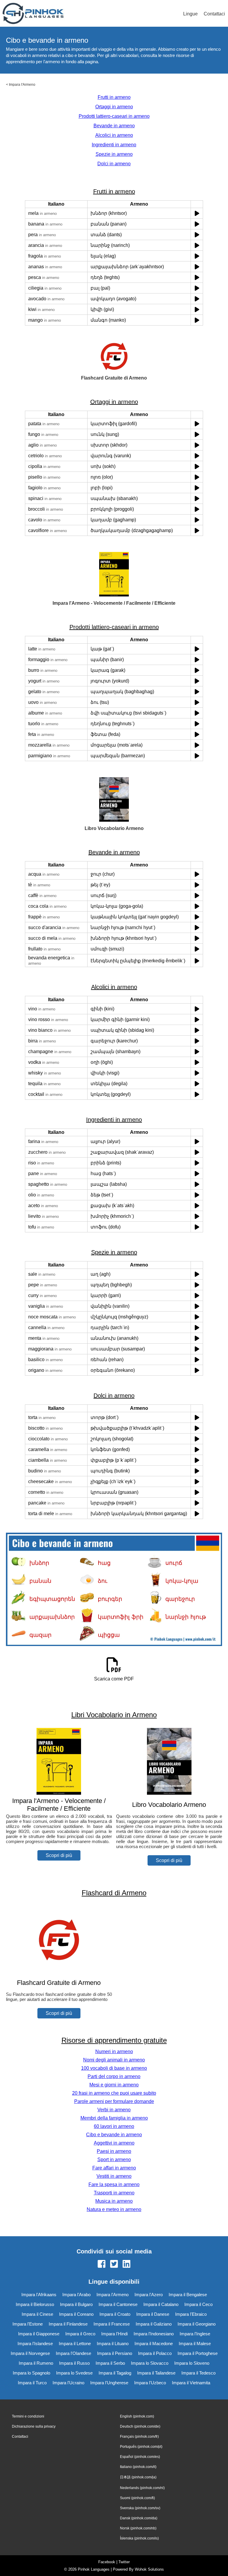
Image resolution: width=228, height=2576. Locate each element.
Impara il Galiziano (154, 2324)
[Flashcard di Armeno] (59, 1971)
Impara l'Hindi (114, 2334)
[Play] (197, 213)
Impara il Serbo (110, 2363)
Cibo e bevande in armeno (114, 2135)
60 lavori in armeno (114, 2126)
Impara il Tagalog (115, 2373)
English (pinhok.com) (137, 2416)
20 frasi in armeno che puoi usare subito (114, 2093)
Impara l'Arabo (76, 2295)
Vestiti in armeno (114, 2176)
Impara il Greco (80, 2334)
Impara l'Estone (28, 2324)
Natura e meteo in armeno (114, 2209)
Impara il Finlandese (68, 2324)
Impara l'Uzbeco (150, 2383)
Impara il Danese (153, 2314)
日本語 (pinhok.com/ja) (138, 2477)
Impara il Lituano (113, 2344)
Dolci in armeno (114, 164)
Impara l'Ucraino (68, 2383)
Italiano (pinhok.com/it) (138, 2467)
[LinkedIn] (126, 2264)
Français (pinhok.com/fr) (139, 2437)
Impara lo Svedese (74, 2373)
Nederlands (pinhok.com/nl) (142, 2488)
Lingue (190, 14)
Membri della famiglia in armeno (114, 2118)
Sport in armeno (114, 2160)
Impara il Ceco (198, 2304)
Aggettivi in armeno (114, 2143)
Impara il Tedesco (198, 2373)
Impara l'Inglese (195, 2334)
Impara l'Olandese (73, 2353)
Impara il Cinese (37, 2314)
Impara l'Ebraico (191, 2314)
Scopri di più (59, 1855)
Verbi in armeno (114, 2110)
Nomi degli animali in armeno (114, 2060)
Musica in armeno (114, 2201)
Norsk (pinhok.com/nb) (138, 2528)
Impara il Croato (115, 2314)
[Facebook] (102, 2264)
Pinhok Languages (94, 2569)
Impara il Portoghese (198, 2353)
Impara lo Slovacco (150, 2363)
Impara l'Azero (149, 2295)
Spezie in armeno (114, 154)
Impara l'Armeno (22, 85)
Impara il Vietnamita (191, 2383)
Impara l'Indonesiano (154, 2334)
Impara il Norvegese (30, 2353)
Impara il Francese (112, 2324)
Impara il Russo (74, 2363)
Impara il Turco (32, 2383)
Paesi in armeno (114, 2151)
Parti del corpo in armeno (114, 2076)
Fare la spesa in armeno (114, 2184)
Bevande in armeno (114, 126)
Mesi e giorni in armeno (114, 2085)
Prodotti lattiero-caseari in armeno (114, 116)
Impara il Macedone (154, 2344)
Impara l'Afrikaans (39, 2295)
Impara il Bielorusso (35, 2304)
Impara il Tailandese (156, 2373)
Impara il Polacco (155, 2353)
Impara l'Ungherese (109, 2383)
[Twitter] (114, 2264)
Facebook (107, 2562)
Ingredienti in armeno (114, 145)
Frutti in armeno (114, 97)
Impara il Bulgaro (76, 2304)
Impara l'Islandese (35, 2344)
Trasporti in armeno (114, 2193)
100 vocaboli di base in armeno (114, 2068)
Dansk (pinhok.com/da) (139, 2518)
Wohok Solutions (149, 2569)
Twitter (124, 2562)
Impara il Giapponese (39, 2334)
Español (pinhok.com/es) (140, 2457)
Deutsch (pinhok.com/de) (140, 2426)
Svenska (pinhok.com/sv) (140, 2508)
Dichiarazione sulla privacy (34, 2426)
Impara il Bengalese (188, 2295)
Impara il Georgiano (197, 2324)
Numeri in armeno (114, 2052)
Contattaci (214, 14)
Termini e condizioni (28, 2416)
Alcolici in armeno (114, 135)
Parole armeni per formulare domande (114, 2101)
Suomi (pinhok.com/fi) (137, 2498)
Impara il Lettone (75, 2344)
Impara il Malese (195, 2344)
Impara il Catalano (161, 2304)
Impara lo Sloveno (192, 2363)
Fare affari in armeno (114, 2168)
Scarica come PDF (114, 1679)
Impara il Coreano (76, 2314)
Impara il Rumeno (36, 2363)
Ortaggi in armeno (114, 107)
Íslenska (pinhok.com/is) (139, 2538)
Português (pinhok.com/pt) (141, 2447)
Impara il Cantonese (118, 2304)
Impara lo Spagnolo (31, 2373)
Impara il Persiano (115, 2353)
